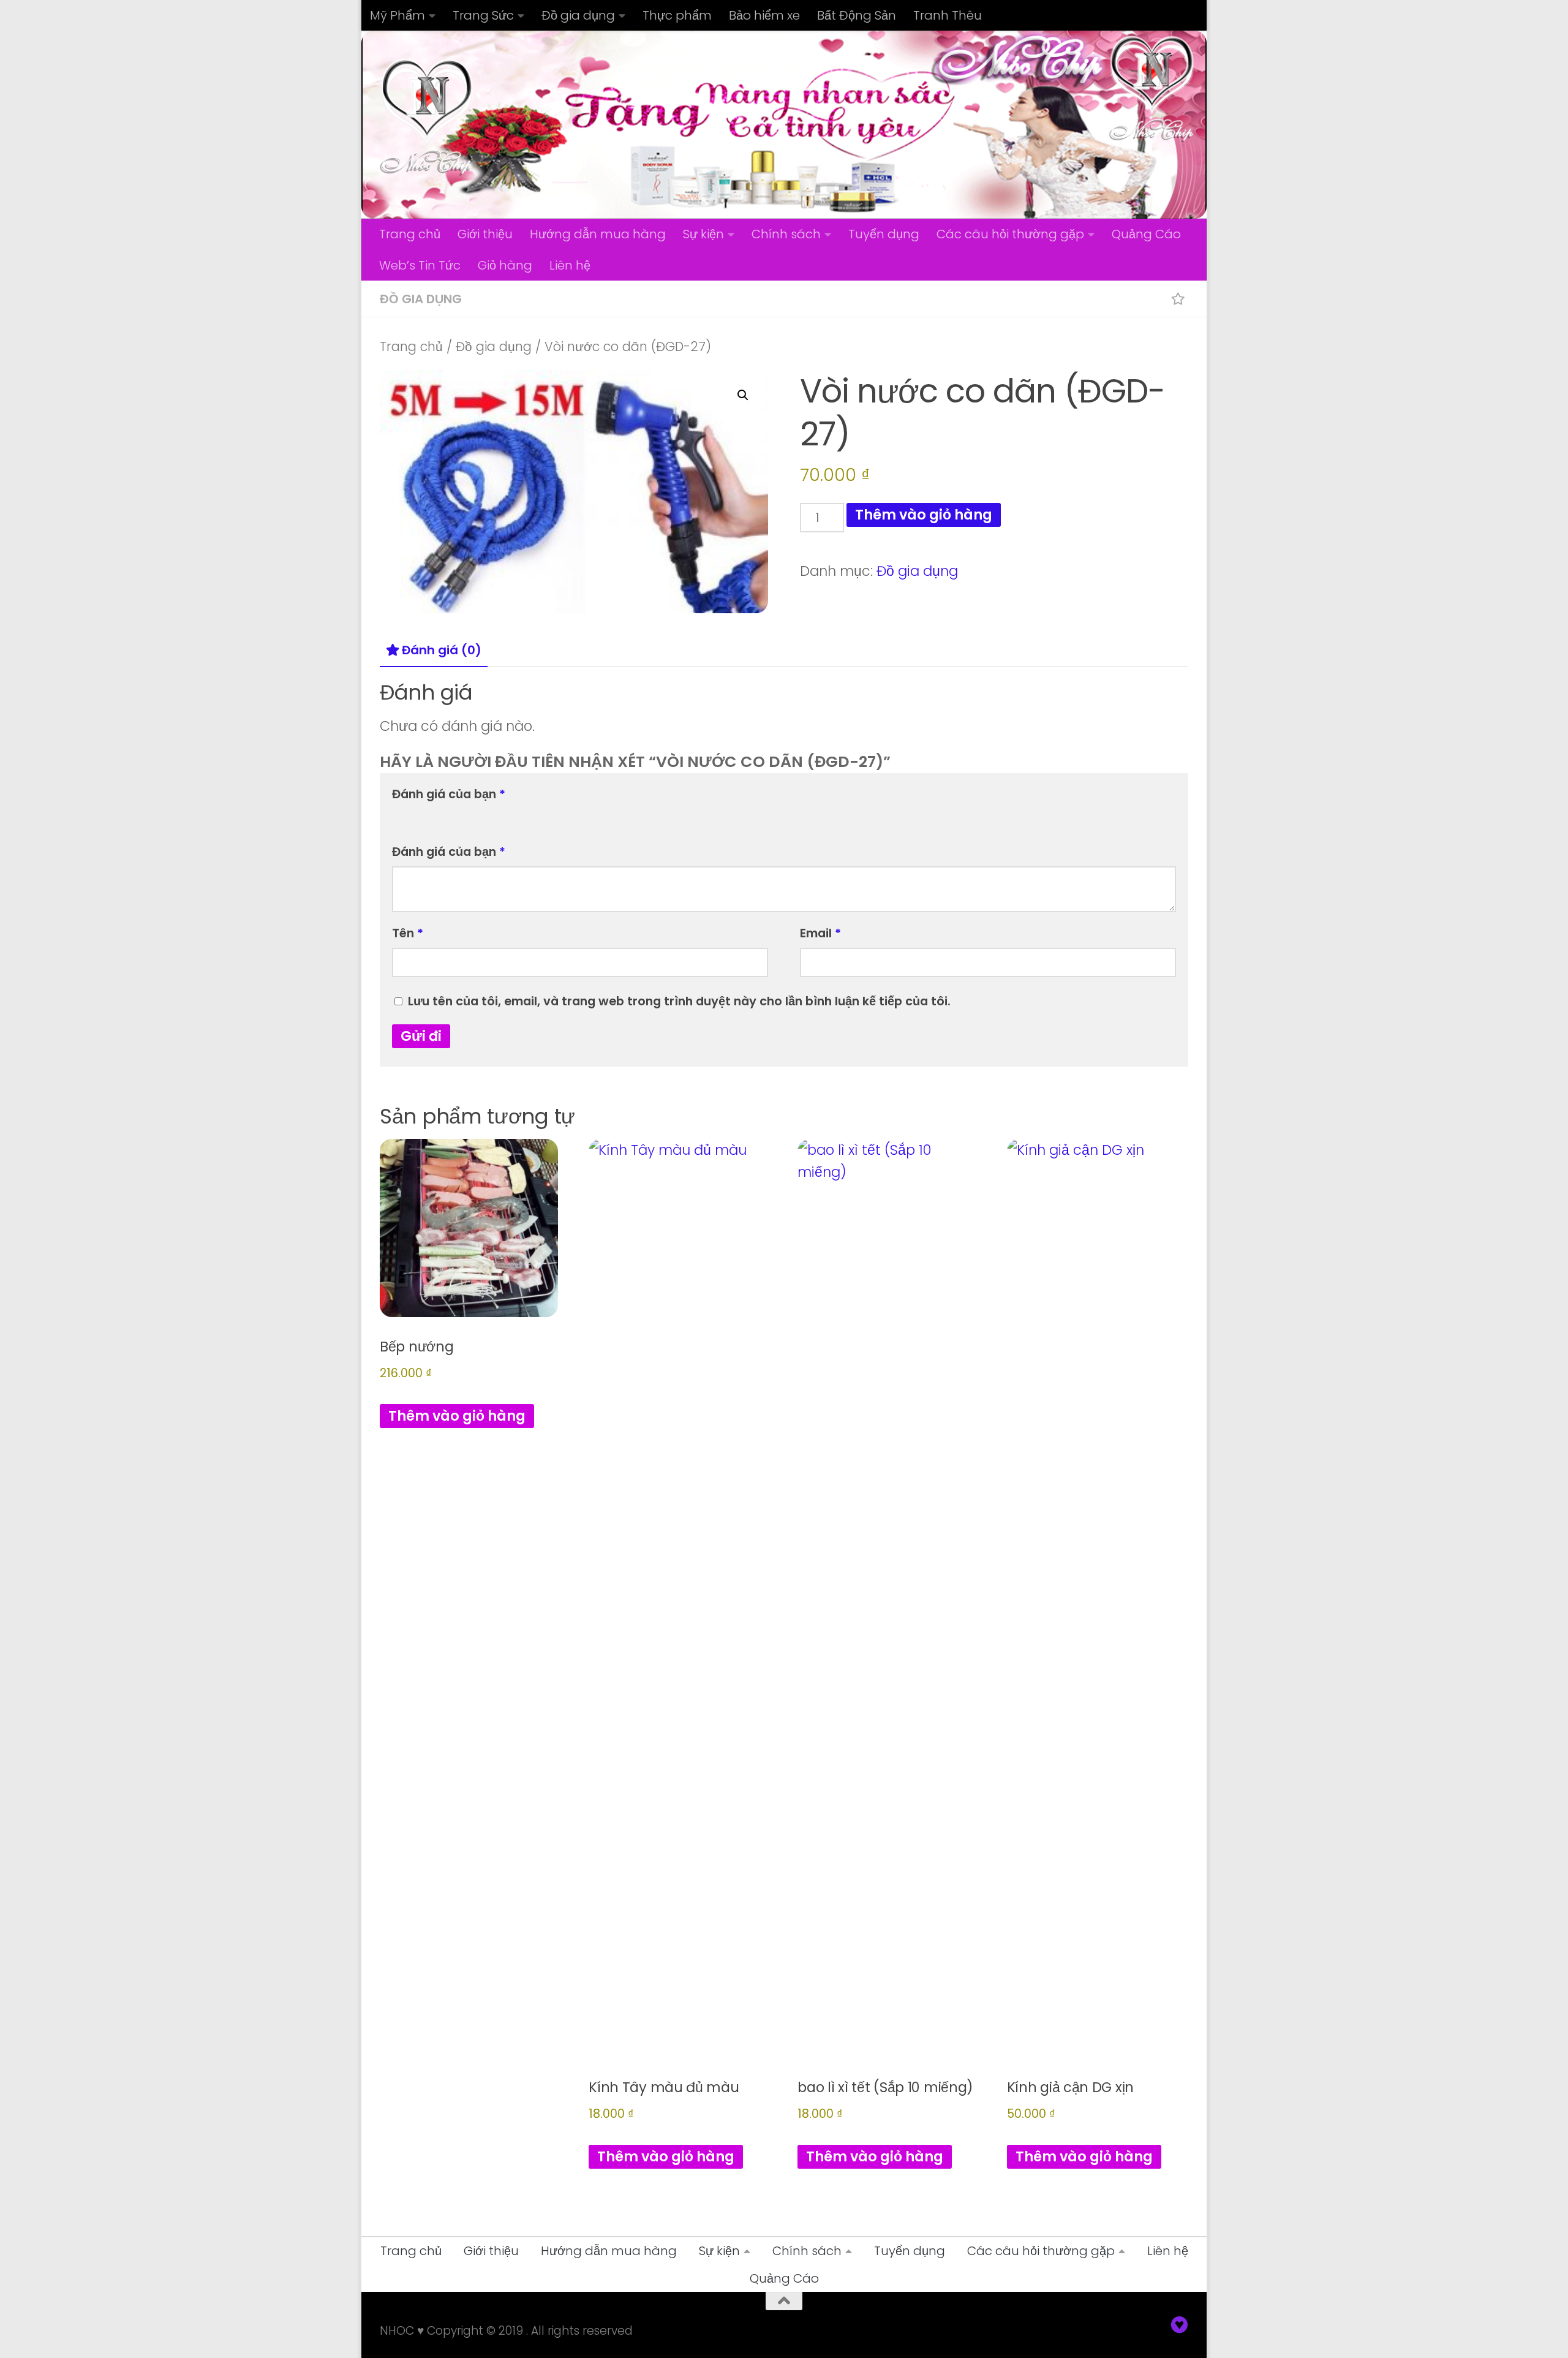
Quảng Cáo (1146, 234)
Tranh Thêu (948, 15)
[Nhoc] (1180, 2325)
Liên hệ (570, 265)
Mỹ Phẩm (398, 15)
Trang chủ (410, 234)
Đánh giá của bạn (449, 794)
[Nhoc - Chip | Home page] (427, 116)
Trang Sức (483, 15)
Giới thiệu (485, 234)
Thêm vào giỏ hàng (924, 515)
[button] (743, 395)
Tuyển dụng (884, 234)
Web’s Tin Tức (420, 265)
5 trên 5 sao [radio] (473, 816)
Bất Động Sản (857, 15)
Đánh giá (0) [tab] (442, 650)
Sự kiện (703, 234)
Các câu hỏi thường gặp (1010, 234)
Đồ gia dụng (578, 15)
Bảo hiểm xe (764, 15)
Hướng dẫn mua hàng (598, 234)
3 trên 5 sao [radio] (436, 816)
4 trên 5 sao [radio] (454, 816)
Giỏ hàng (505, 265)
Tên (408, 933)
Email (820, 933)
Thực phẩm (677, 15)
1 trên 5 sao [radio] (399, 816)
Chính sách (786, 234)
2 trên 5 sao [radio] (418, 816)
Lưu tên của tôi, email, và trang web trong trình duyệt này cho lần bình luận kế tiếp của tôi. (679, 1001)
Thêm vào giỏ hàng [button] (457, 1416)
